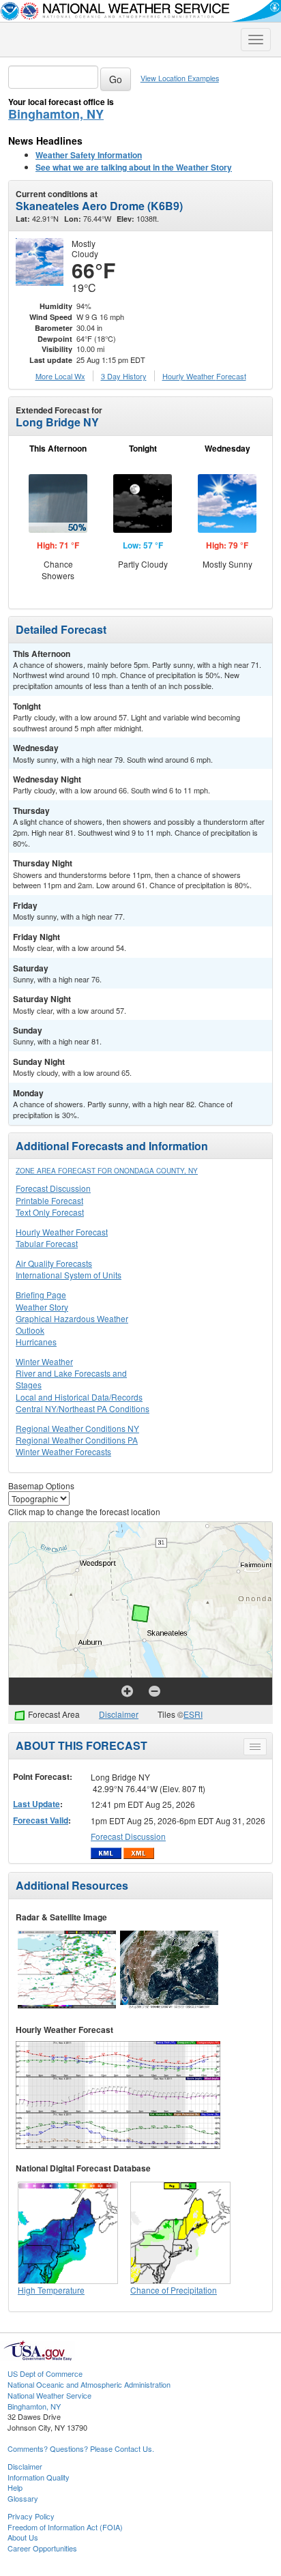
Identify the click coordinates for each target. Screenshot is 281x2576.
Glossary (23, 2498)
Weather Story (42, 1307)
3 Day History (124, 376)
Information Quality (39, 2477)
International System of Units (69, 1275)
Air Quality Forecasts (54, 1263)
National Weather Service (49, 2395)
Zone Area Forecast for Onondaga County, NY (107, 1171)
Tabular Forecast (47, 1243)
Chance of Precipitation (174, 2290)
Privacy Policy (31, 2516)
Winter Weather (44, 1361)
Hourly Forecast (204, 376)
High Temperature (51, 2290)
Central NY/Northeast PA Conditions (83, 1408)
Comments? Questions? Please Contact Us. (81, 2448)
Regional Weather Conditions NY (77, 1428)
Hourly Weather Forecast (62, 1232)
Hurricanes (36, 1342)
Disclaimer (119, 1714)
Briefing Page (41, 1294)
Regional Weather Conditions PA (77, 1440)
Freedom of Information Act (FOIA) (65, 2527)
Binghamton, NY (56, 114)
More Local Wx (60, 376)
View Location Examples (180, 78)
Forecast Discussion (53, 1188)
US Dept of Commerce (45, 2373)
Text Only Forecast (50, 1212)
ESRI (193, 1714)
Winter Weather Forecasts (63, 1451)
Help (15, 2487)
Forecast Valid (41, 1820)
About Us (23, 2537)
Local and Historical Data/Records (79, 1397)
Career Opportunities (42, 2548)
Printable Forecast (49, 1200)
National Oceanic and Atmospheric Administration (89, 2384)
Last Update (36, 1804)
